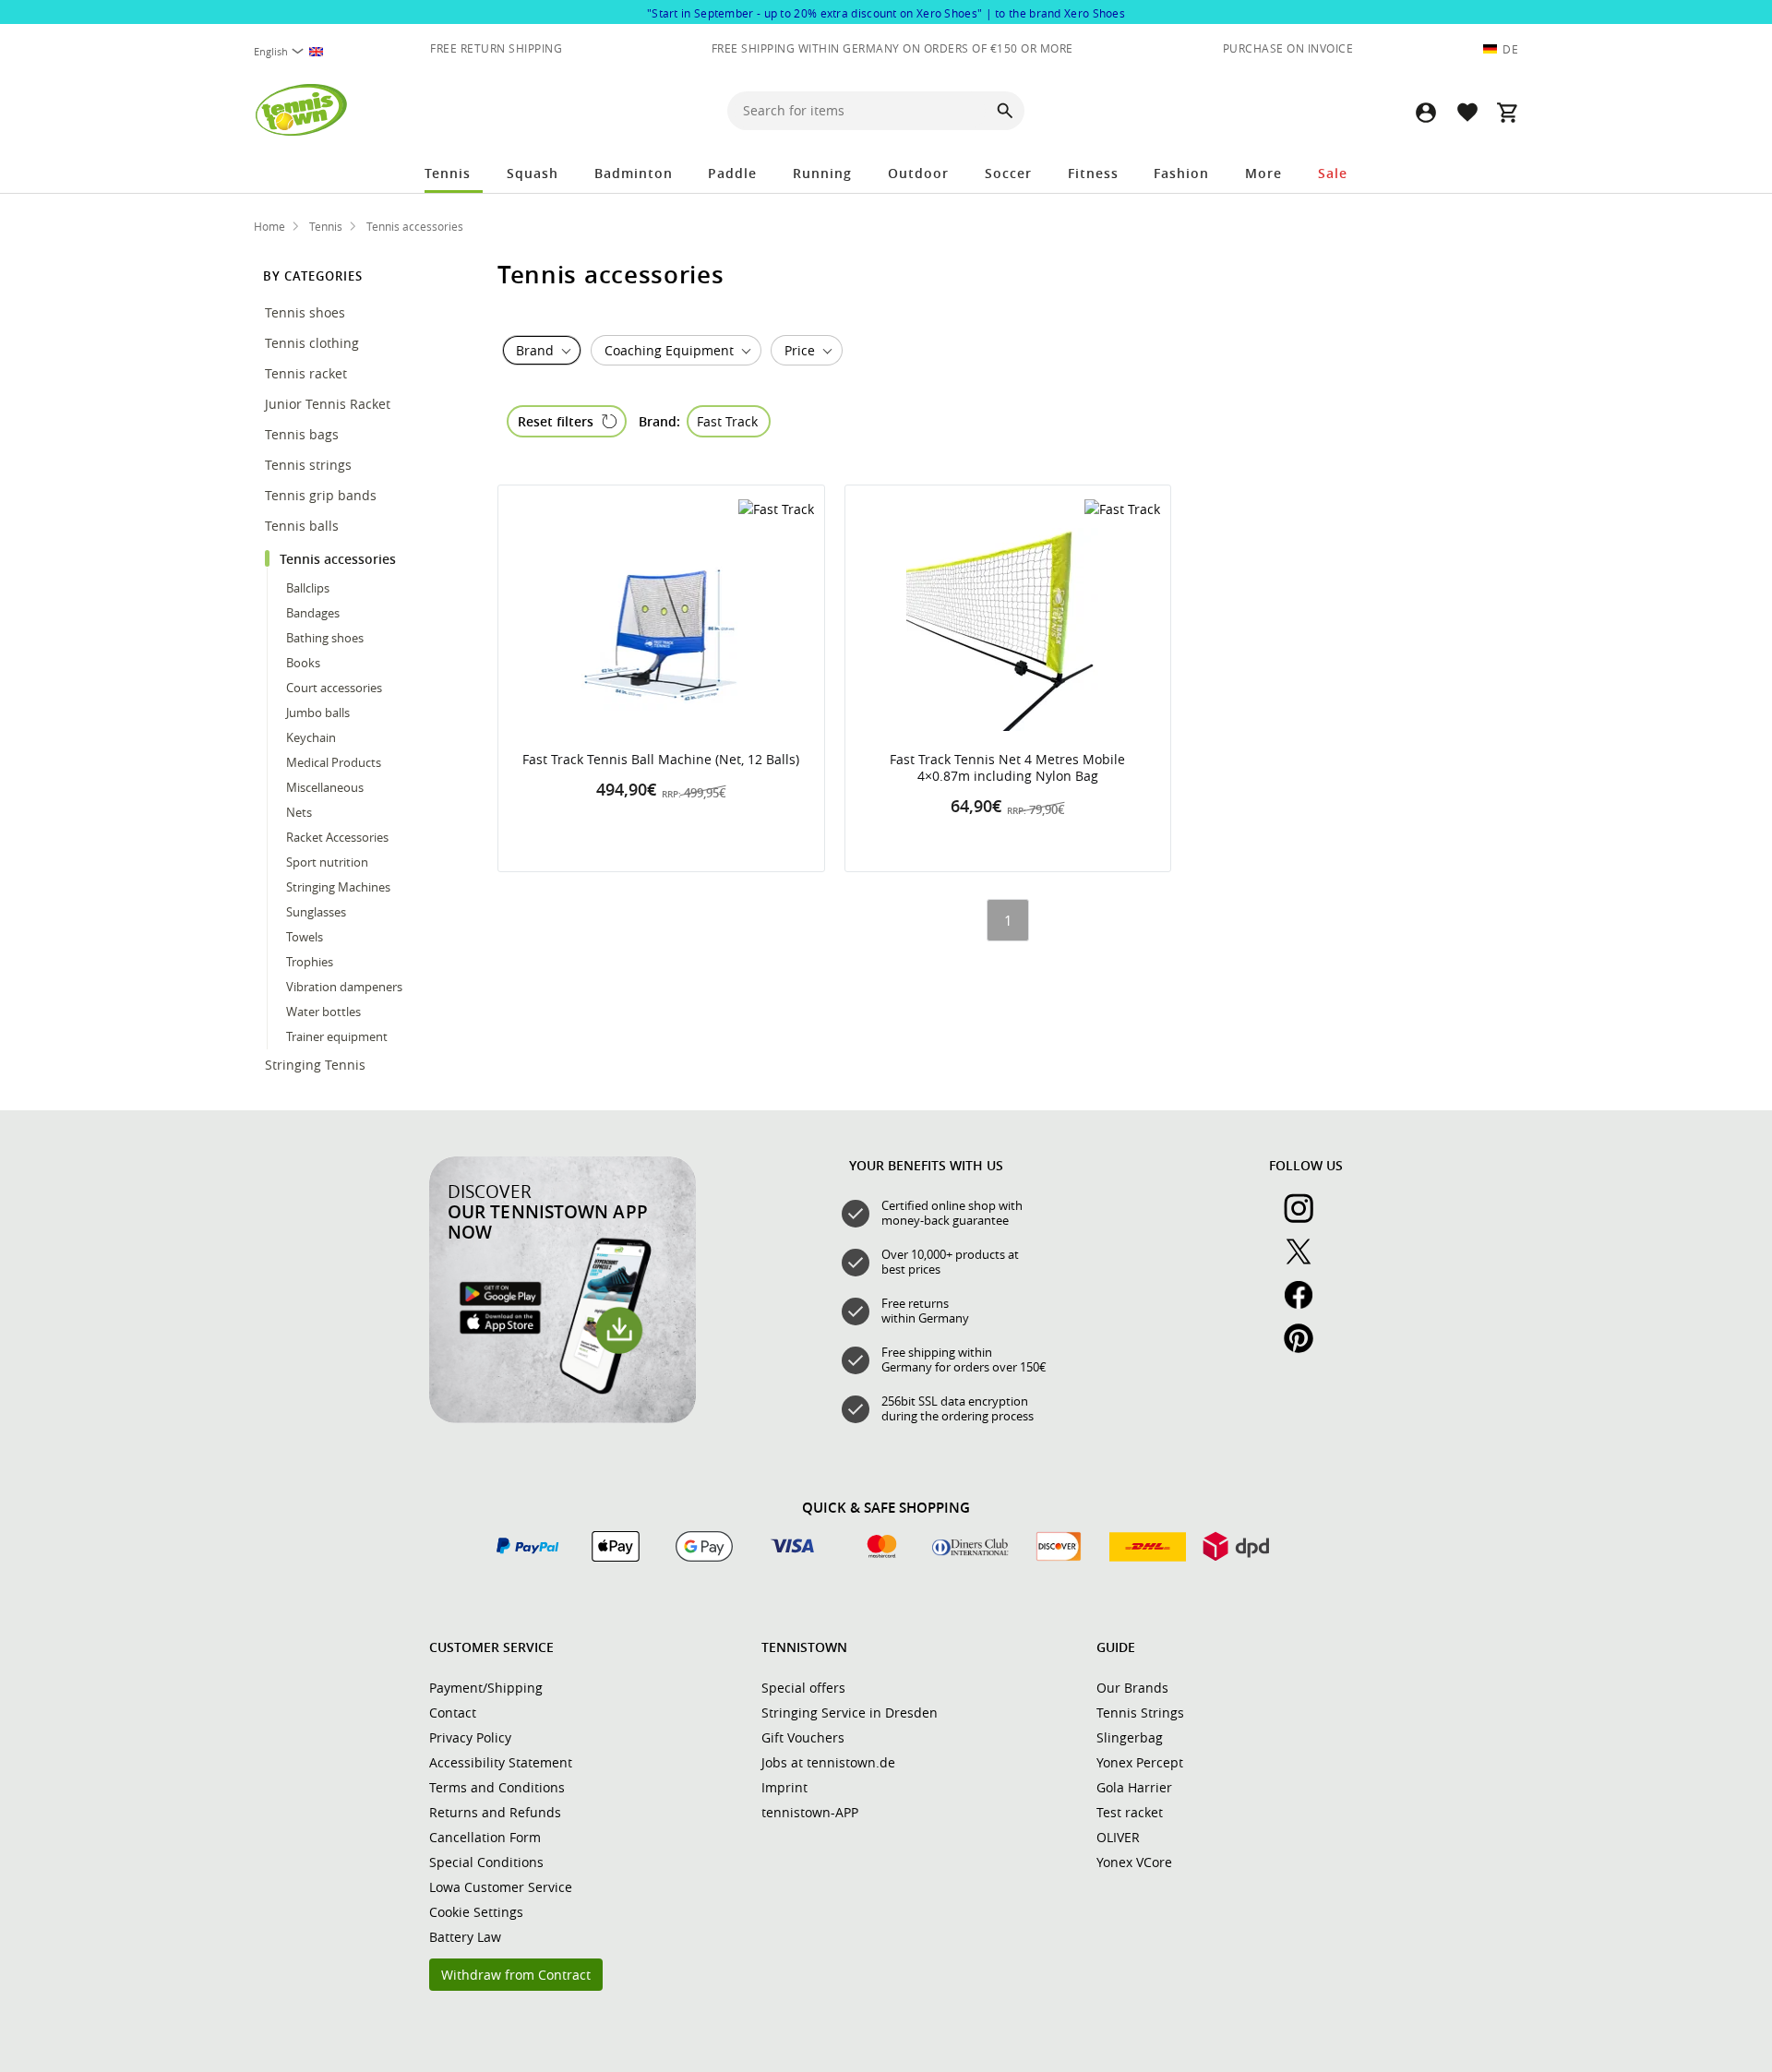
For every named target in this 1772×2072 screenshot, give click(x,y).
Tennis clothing (314, 343)
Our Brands (1132, 1688)
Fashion (1181, 173)
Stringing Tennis (317, 1065)
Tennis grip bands (323, 495)
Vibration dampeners (344, 987)
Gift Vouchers (803, 1737)
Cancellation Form (485, 1837)
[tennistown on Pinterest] (1306, 1348)
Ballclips (308, 588)
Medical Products (334, 762)
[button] (1426, 112)
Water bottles (323, 1012)
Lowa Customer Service (501, 1887)
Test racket (1130, 1812)
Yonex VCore (1134, 1862)
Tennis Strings (1140, 1713)
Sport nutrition (329, 862)
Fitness (1093, 173)
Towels (305, 937)
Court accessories (334, 688)
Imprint (784, 1787)
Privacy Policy (470, 1737)
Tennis (448, 173)
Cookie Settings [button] (476, 1912)
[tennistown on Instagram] (1306, 1218)
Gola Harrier (1134, 1787)
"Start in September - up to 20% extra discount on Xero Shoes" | (886, 13)
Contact (453, 1713)
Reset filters (556, 421)
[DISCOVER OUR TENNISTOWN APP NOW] (563, 1419)
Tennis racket (308, 373)
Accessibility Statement (501, 1762)
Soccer (1008, 173)
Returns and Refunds (495, 1812)
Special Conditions (486, 1862)
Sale (1333, 173)
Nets (299, 812)
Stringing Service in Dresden (850, 1713)
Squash (533, 173)
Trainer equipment (337, 1036)
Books (303, 663)
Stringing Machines (338, 887)
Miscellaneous (325, 787)
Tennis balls (304, 526)
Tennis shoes (307, 312)
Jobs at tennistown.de (828, 1762)
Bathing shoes (325, 638)
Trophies (310, 962)
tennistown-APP (810, 1812)
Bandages (313, 613)
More (1263, 173)
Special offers (803, 1688)
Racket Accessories (337, 837)
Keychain (311, 737)
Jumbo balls (318, 713)
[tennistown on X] (1306, 1262)
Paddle (732, 173)
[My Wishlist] (1467, 112)
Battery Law (465, 1937)
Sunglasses (317, 912)
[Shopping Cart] (1507, 112)
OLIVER (1118, 1837)
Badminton (634, 173)
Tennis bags (304, 434)
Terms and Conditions (497, 1787)
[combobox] (298, 51)
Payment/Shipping (486, 1688)
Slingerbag (1130, 1737)
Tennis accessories (340, 559)
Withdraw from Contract (516, 1975)
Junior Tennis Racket (329, 404)
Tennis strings (310, 465)
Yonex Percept (1140, 1762)
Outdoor (918, 173)
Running (822, 173)
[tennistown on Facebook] (1306, 1305)
